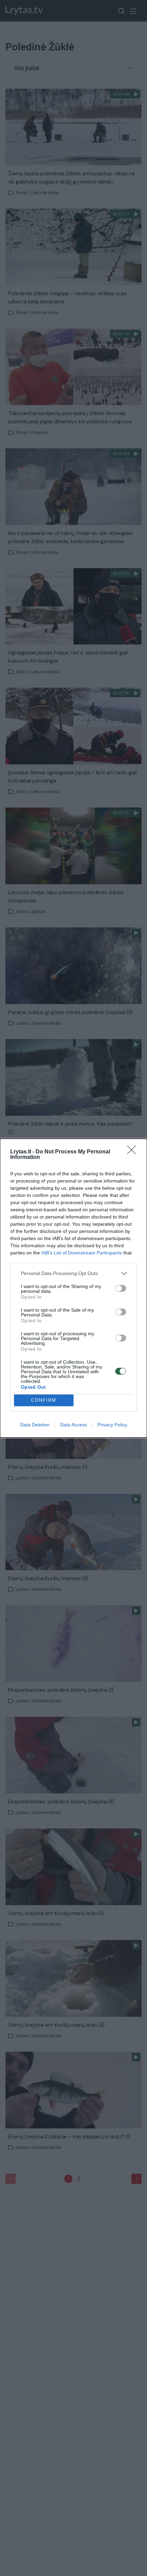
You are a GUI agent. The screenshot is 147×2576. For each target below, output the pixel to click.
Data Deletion (35, 1425)
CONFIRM (44, 1400)
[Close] (134, 1152)
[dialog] (73, 1288)
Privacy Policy (112, 1425)
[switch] (121, 1288)
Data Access (73, 1425)
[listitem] (73, 1273)
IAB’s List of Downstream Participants (82, 1253)
